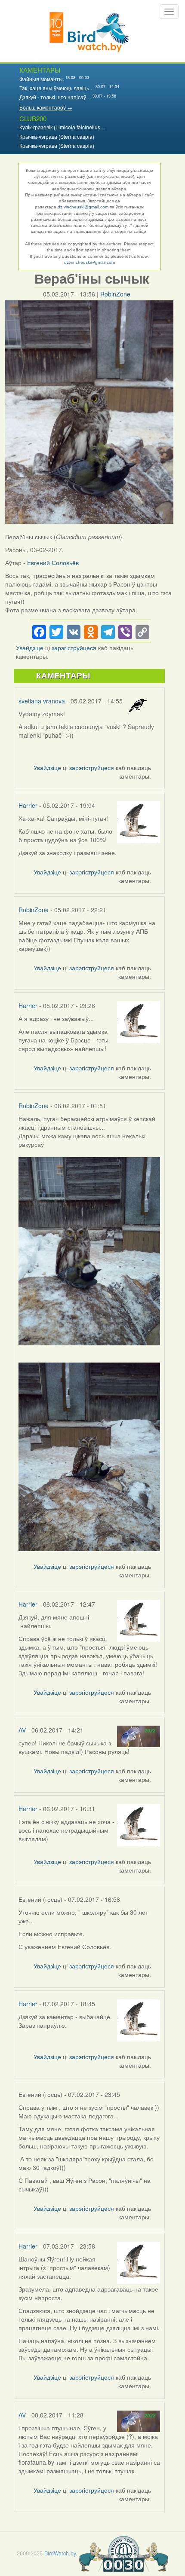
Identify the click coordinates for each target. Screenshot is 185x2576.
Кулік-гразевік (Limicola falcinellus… (62, 127)
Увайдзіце (30, 648)
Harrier (28, 805)
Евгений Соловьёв (53, 562)
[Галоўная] (89, 31)
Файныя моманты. (42, 79)
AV (22, 1730)
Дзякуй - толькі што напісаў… (55, 97)
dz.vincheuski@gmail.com (83, 207)
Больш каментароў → (46, 107)
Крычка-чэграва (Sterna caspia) (57, 136)
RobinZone (115, 294)
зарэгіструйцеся (74, 648)
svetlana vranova (42, 701)
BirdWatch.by (60, 2553)
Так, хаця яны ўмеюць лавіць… (57, 88)
